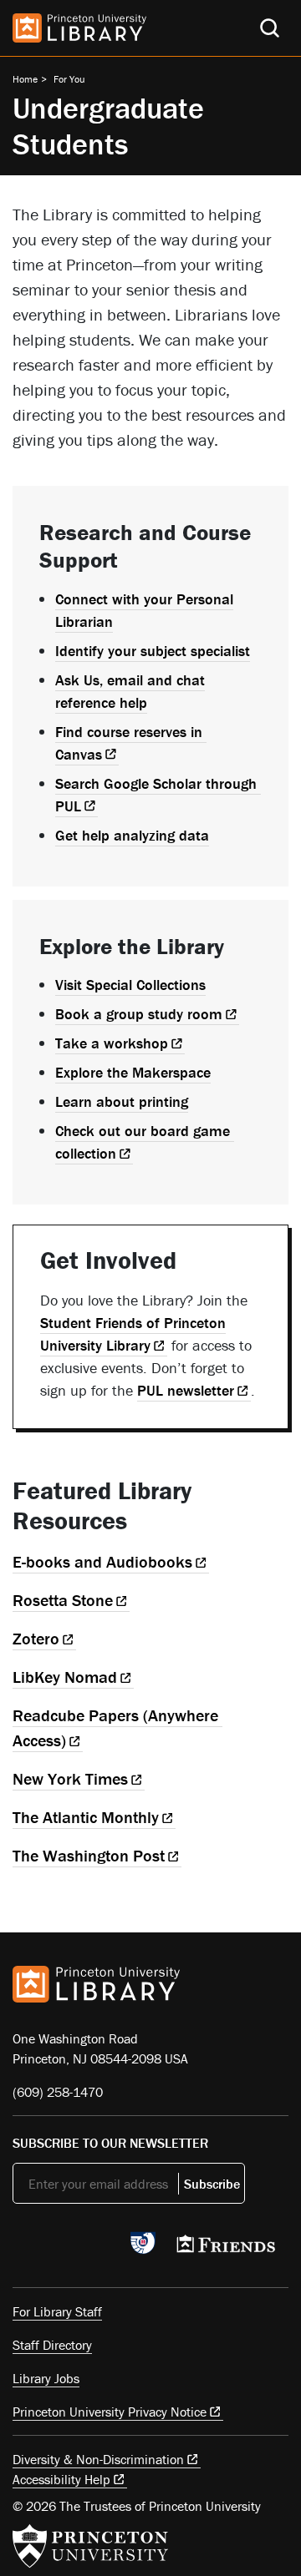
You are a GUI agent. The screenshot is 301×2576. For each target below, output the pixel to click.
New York (70, 1778)
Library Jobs (46, 2378)
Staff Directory (52, 2345)
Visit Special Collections (130, 985)
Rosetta (63, 1600)
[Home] (79, 28)
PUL (186, 1390)
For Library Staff (57, 2311)
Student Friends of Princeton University (133, 1334)
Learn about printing (122, 1101)
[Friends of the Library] (226, 2249)
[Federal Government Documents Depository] (143, 2250)
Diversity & (98, 2459)
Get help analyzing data (132, 835)
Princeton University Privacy (110, 2412)
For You (69, 79)
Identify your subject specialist (153, 651)
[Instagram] (101, 2248)
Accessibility (61, 2479)
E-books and (102, 1561)
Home (25, 79)
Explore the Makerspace (133, 1072)
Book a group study (139, 1014)
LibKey (65, 1677)
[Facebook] (61, 2248)
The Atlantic (86, 1817)
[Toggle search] (270, 28)
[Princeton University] (90, 2546)
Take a (112, 1043)
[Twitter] (22, 2248)
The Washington (89, 1855)
